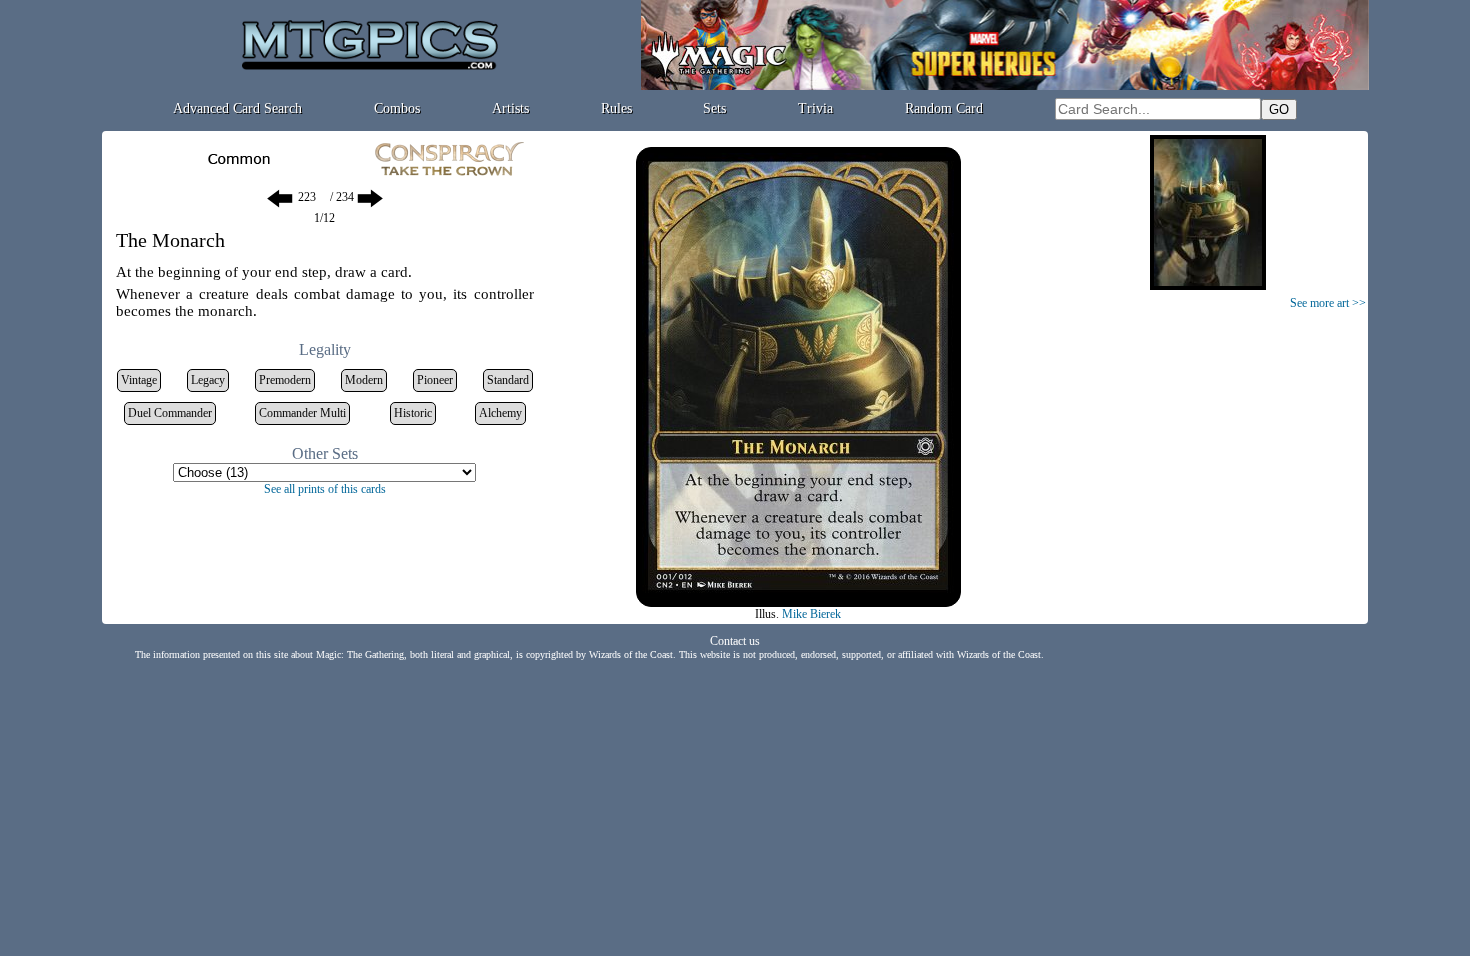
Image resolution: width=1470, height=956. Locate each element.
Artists (510, 108)
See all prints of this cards (325, 489)
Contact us (735, 641)
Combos (397, 108)
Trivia (815, 108)
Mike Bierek (811, 614)
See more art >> (1328, 303)
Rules (616, 108)
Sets (714, 108)
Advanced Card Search (237, 108)
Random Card (944, 108)
